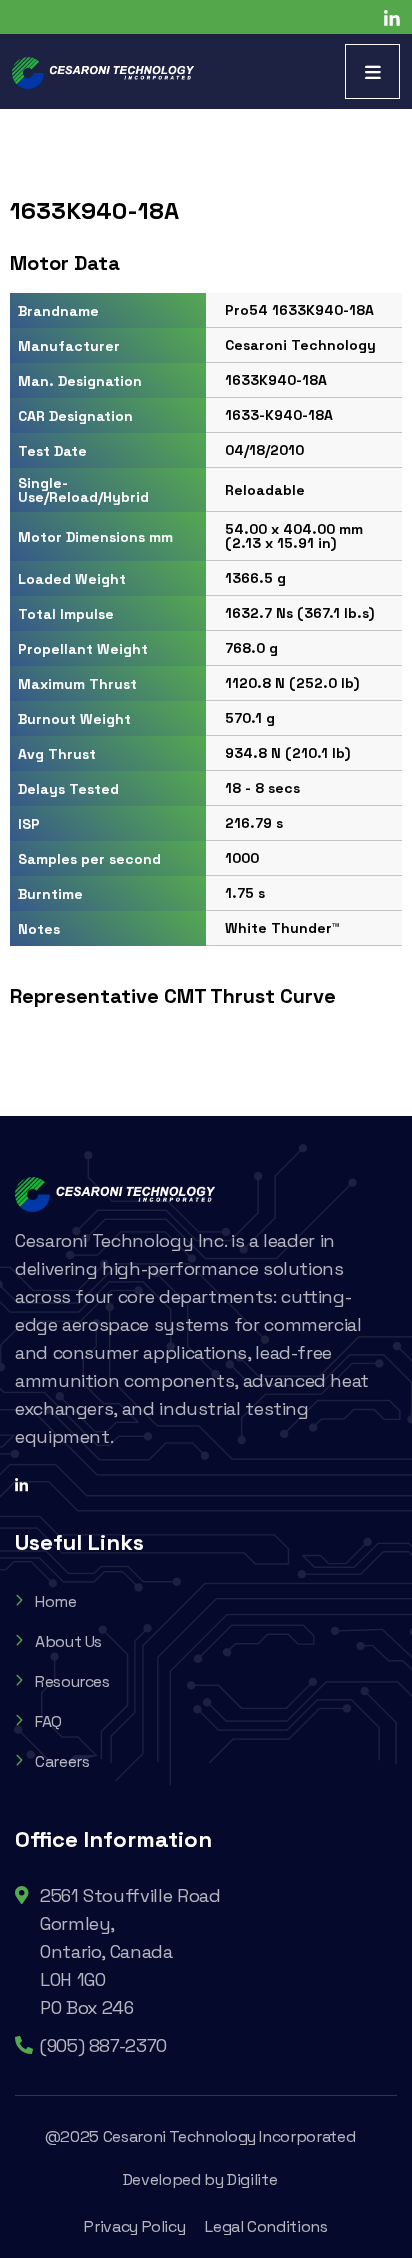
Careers (62, 1761)
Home (56, 1601)
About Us (68, 1641)
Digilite (252, 2179)
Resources (72, 1681)
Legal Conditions (266, 2226)
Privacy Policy (134, 2226)
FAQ (48, 1721)
